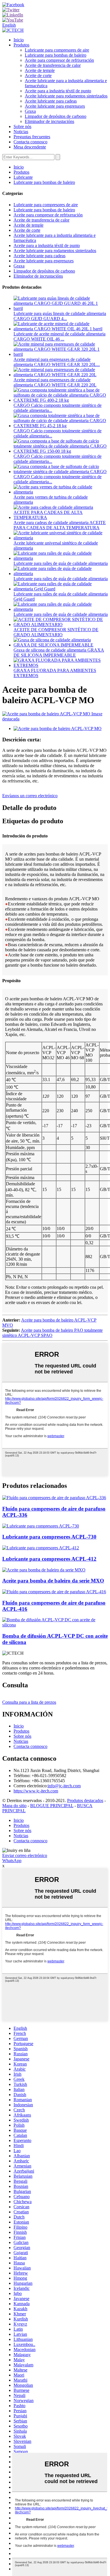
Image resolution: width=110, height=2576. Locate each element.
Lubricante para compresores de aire (57, 50)
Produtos (21, 45)
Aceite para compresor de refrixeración (59, 60)
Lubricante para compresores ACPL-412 (49, 1559)
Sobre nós (22, 126)
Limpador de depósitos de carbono (56, 116)
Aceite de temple (40, 70)
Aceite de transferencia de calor (53, 65)
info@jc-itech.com (64, 1786)
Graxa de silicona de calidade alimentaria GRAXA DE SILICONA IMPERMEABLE (59, 653)
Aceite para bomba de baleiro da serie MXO (53, 1581)
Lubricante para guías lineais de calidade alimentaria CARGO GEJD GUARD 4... (60, 316)
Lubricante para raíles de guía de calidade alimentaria (61, 563)
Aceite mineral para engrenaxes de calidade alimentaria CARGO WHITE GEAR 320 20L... (57, 362)
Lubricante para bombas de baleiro (56, 55)
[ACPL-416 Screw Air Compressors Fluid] (54, 1592)
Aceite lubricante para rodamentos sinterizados (66, 96)
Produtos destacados (85, 1800)
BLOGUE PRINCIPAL (52, 1806)
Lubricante (23, 177)
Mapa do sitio (14, 1806)
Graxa (30, 111)
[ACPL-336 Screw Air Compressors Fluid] (54, 1498)
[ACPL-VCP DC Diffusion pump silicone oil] (55, 1625)
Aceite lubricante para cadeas (51, 101)
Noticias (21, 132)
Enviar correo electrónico (25, 1855)
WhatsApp (12, 1861)
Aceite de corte (38, 75)
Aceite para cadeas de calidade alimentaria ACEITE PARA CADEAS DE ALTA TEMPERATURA (60, 525)
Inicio (19, 40)
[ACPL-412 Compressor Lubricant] (41, 1548)
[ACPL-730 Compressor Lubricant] (41, 1526)
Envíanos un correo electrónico (30, 796)
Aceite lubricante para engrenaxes (55, 106)
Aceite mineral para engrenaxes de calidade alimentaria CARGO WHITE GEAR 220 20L (55, 382)
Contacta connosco (30, 142)
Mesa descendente (30, 147)
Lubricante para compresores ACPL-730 (49, 1537)
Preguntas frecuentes (32, 137)
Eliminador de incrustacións (49, 121)
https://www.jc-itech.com (36, 1791)
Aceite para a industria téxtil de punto (58, 91)
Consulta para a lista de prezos (29, 1702)
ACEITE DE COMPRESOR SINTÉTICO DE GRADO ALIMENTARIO (56, 632)
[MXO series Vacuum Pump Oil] (44, 1570)
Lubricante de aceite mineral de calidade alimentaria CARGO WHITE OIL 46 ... (60, 336)
